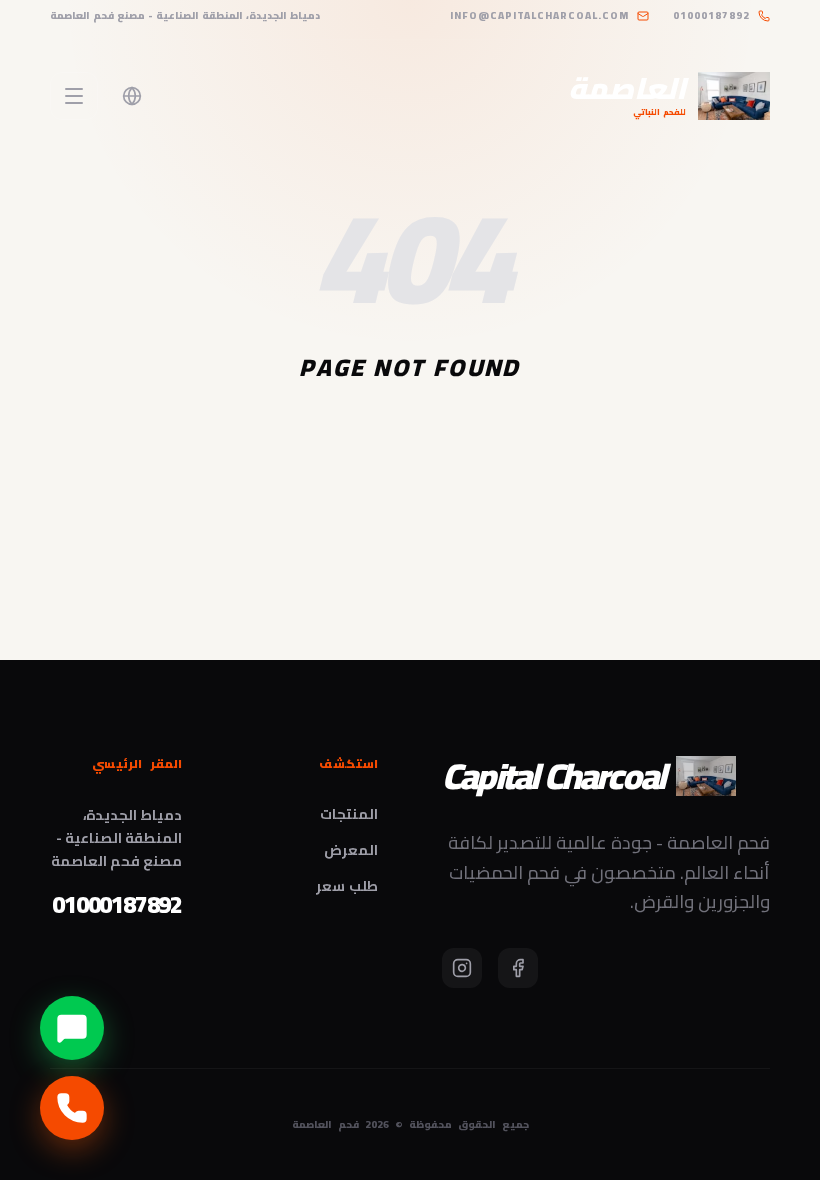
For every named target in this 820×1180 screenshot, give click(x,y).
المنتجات (349, 814)
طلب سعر (347, 886)
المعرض (351, 850)
